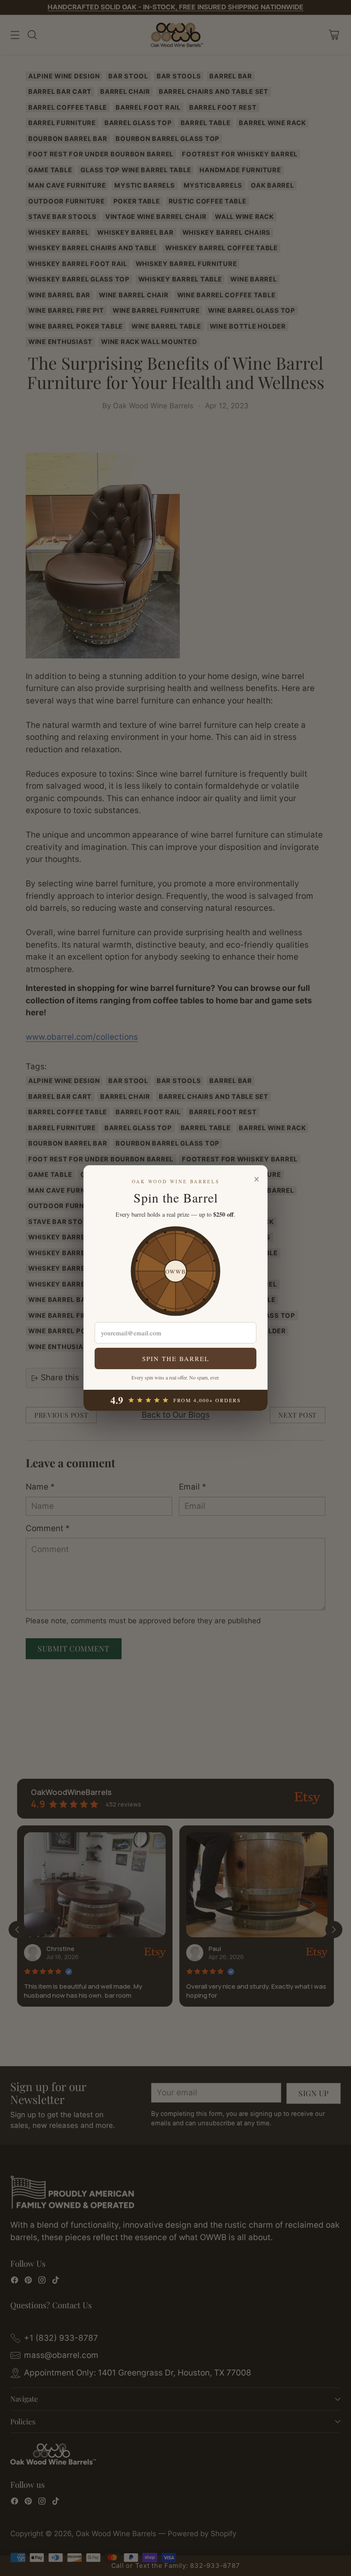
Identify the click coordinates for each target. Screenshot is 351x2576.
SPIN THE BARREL (176, 1358)
